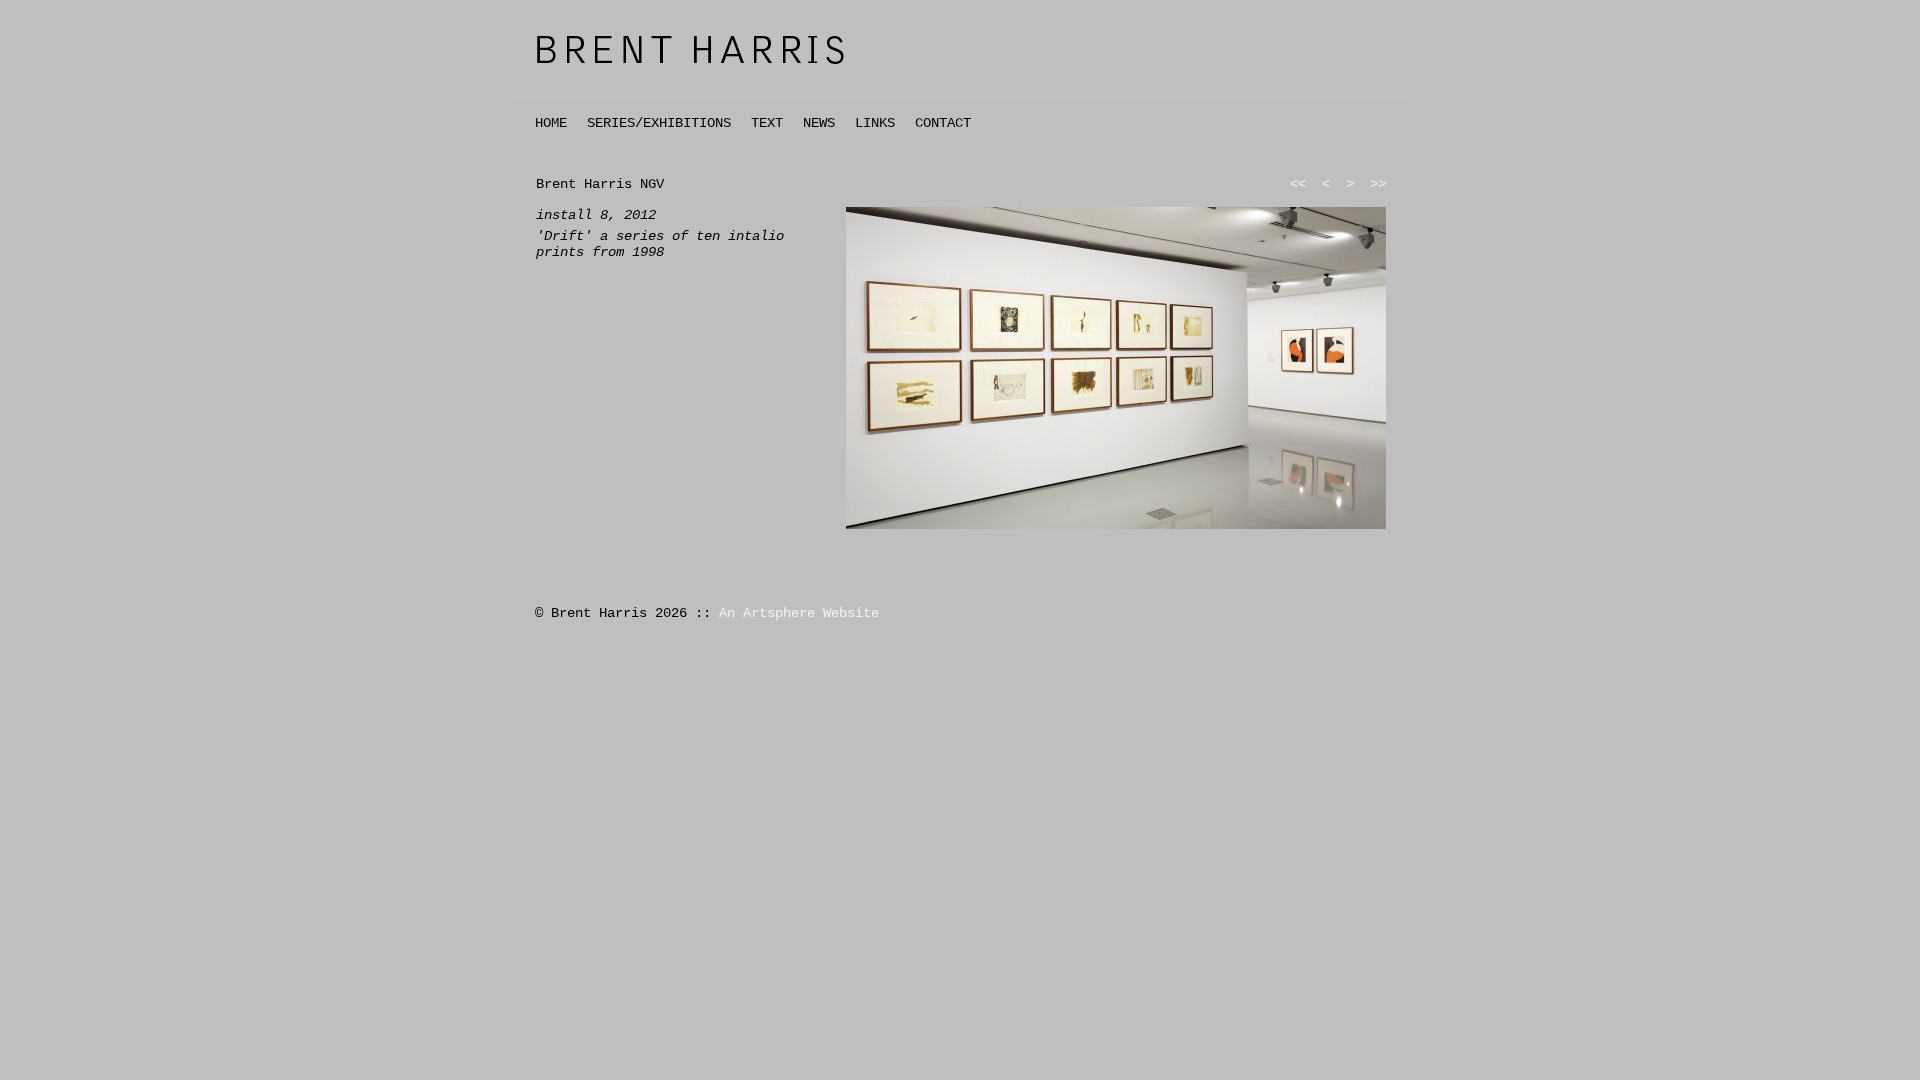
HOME (551, 123)
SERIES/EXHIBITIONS (659, 123)
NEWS (819, 123)
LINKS (875, 123)
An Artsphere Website (799, 613)
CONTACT (943, 123)
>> (1378, 184)
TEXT (767, 123)
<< (1298, 184)
